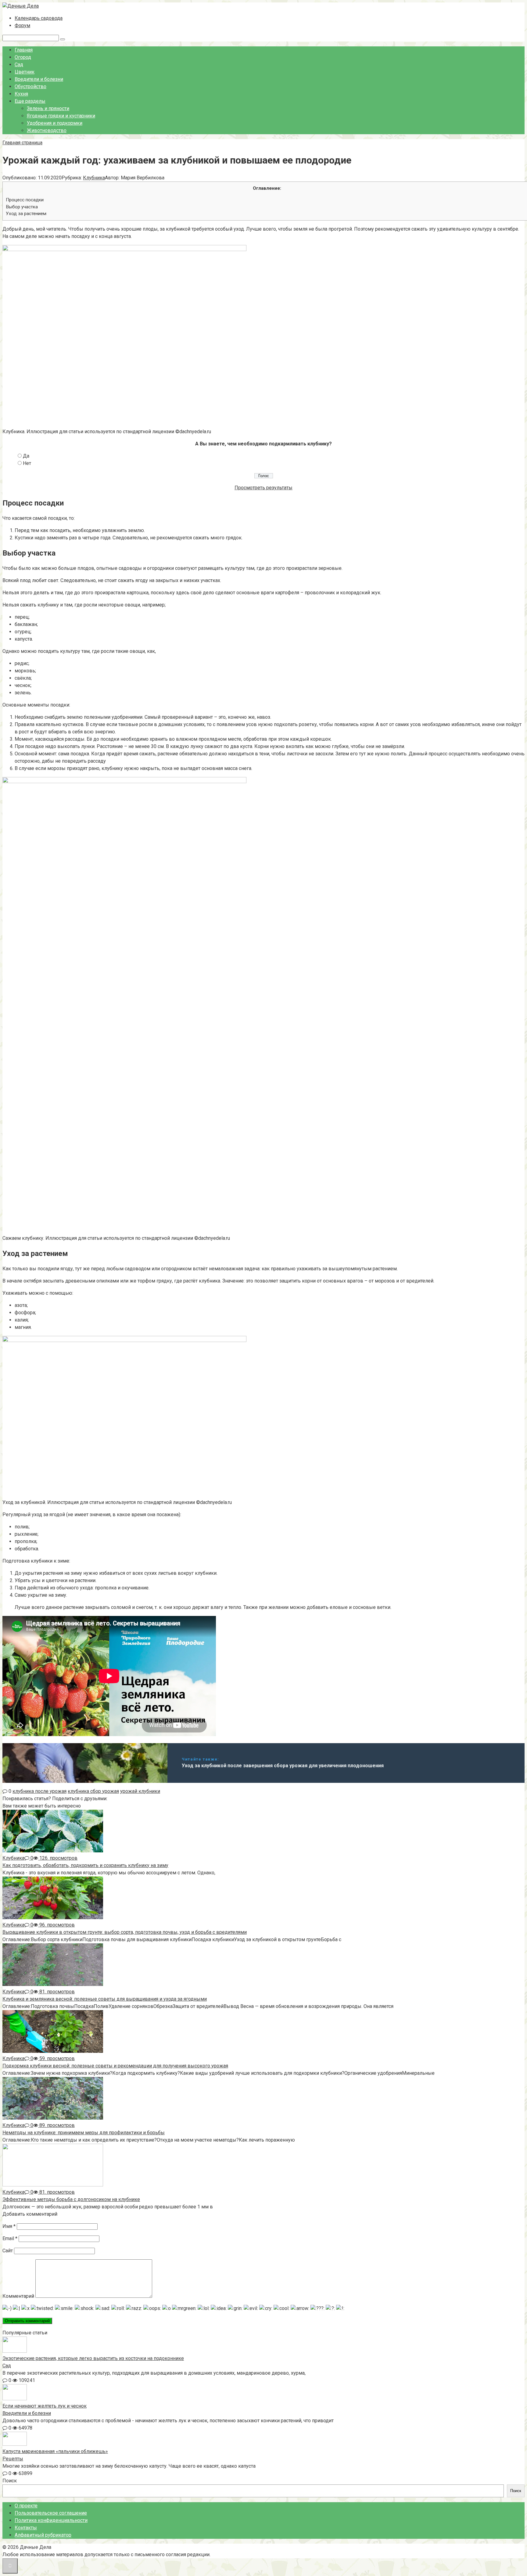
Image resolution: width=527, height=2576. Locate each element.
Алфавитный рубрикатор (43, 2535)
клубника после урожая (39, 1791)
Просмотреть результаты (263, 488)
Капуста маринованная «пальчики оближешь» (55, 2451)
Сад (19, 65)
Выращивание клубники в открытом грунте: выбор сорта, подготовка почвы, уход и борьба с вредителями (125, 1932)
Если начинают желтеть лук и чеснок (45, 2406)
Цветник (25, 72)
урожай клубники (140, 1791)
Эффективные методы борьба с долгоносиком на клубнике (71, 2199)
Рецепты (13, 2459)
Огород (23, 57)
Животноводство (47, 130)
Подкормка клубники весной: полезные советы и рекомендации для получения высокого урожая (115, 2066)
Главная (24, 50)
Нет (27, 463)
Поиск (10, 2481)
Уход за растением (26, 214)
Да (26, 456)
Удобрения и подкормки (55, 123)
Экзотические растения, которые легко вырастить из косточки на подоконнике (93, 2358)
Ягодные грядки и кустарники (61, 116)
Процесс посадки (25, 200)
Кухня (21, 94)
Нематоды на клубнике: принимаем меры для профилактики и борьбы (84, 2133)
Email (10, 2238)
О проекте (26, 2506)
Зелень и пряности (48, 108)
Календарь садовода (39, 18)
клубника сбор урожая (93, 1791)
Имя (9, 2226)
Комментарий (18, 2296)
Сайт (8, 2251)
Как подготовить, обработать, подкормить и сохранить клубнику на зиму (85, 1865)
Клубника (94, 178)
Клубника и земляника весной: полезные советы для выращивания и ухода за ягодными (105, 1999)
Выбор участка (22, 207)
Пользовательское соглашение (51, 2513)
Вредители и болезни (39, 79)
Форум (22, 25)
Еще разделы (30, 101)
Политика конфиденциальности (51, 2520)
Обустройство (30, 86)
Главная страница (22, 143)
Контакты (26, 2528)
